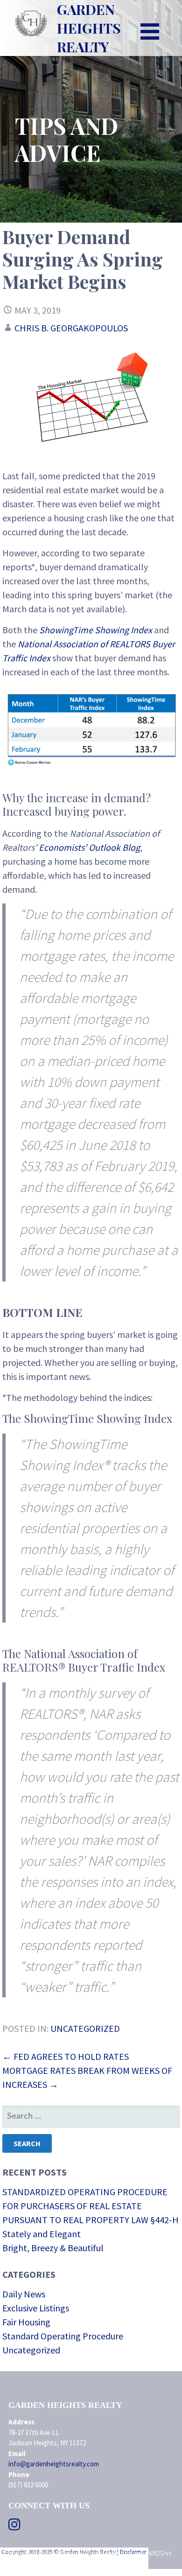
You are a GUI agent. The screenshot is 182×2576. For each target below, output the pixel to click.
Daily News (24, 2294)
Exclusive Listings (36, 2308)
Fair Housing (26, 2322)
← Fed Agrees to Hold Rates (66, 2056)
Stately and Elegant (42, 2234)
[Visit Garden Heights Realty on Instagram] (14, 2527)
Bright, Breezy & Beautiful (53, 2248)
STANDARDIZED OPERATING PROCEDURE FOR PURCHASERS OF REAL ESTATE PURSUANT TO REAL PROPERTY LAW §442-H (91, 2206)
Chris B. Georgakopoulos (71, 328)
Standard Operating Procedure (63, 2336)
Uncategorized (85, 2028)
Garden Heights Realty (89, 28)
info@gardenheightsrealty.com (54, 2464)
